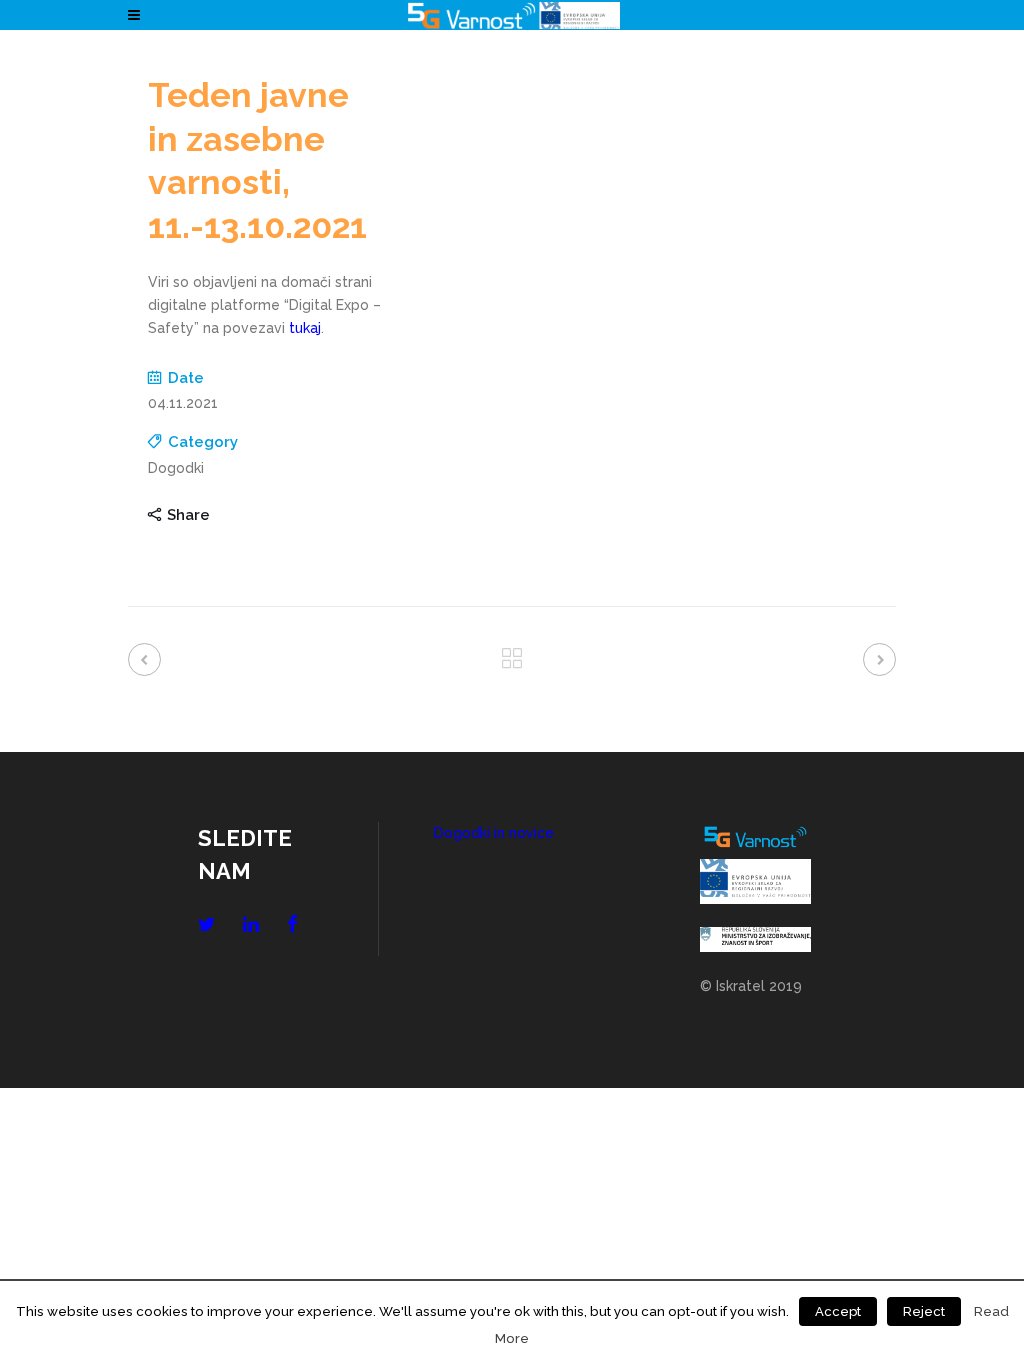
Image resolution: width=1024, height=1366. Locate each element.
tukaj (305, 328)
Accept (838, 1311)
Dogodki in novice (494, 833)
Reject (924, 1311)
